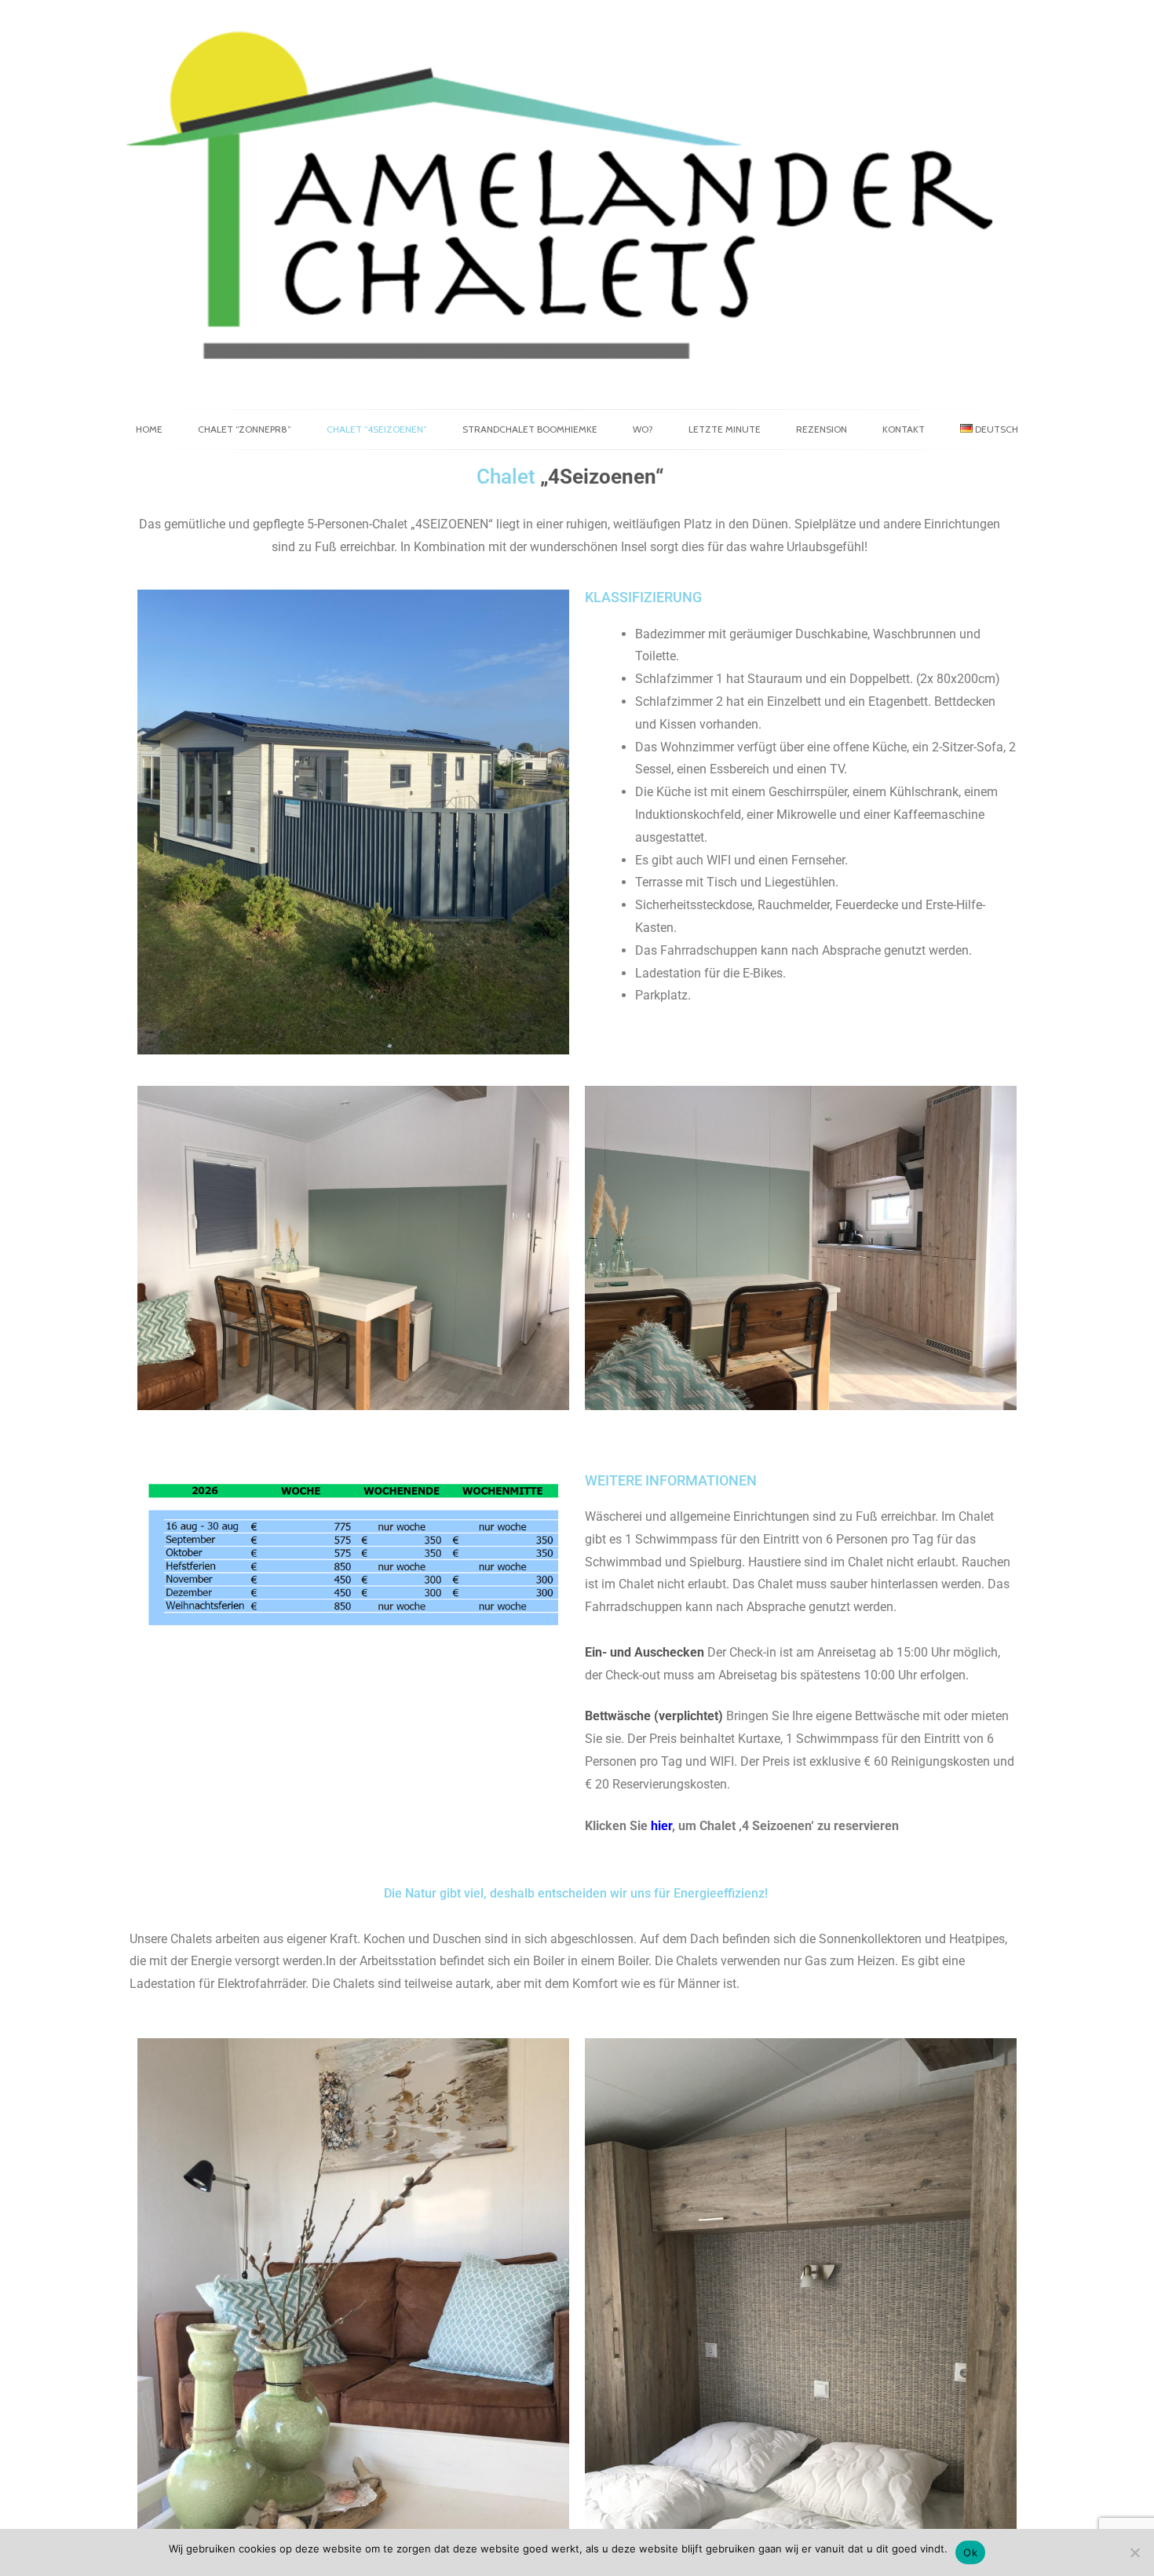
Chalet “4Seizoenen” (377, 429)
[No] (1134, 2552)
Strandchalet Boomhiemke (530, 429)
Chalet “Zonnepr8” (245, 429)
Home (149, 429)
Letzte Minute (725, 429)
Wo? (643, 429)
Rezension (822, 429)
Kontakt (904, 429)
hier (661, 1826)
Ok (970, 2552)
